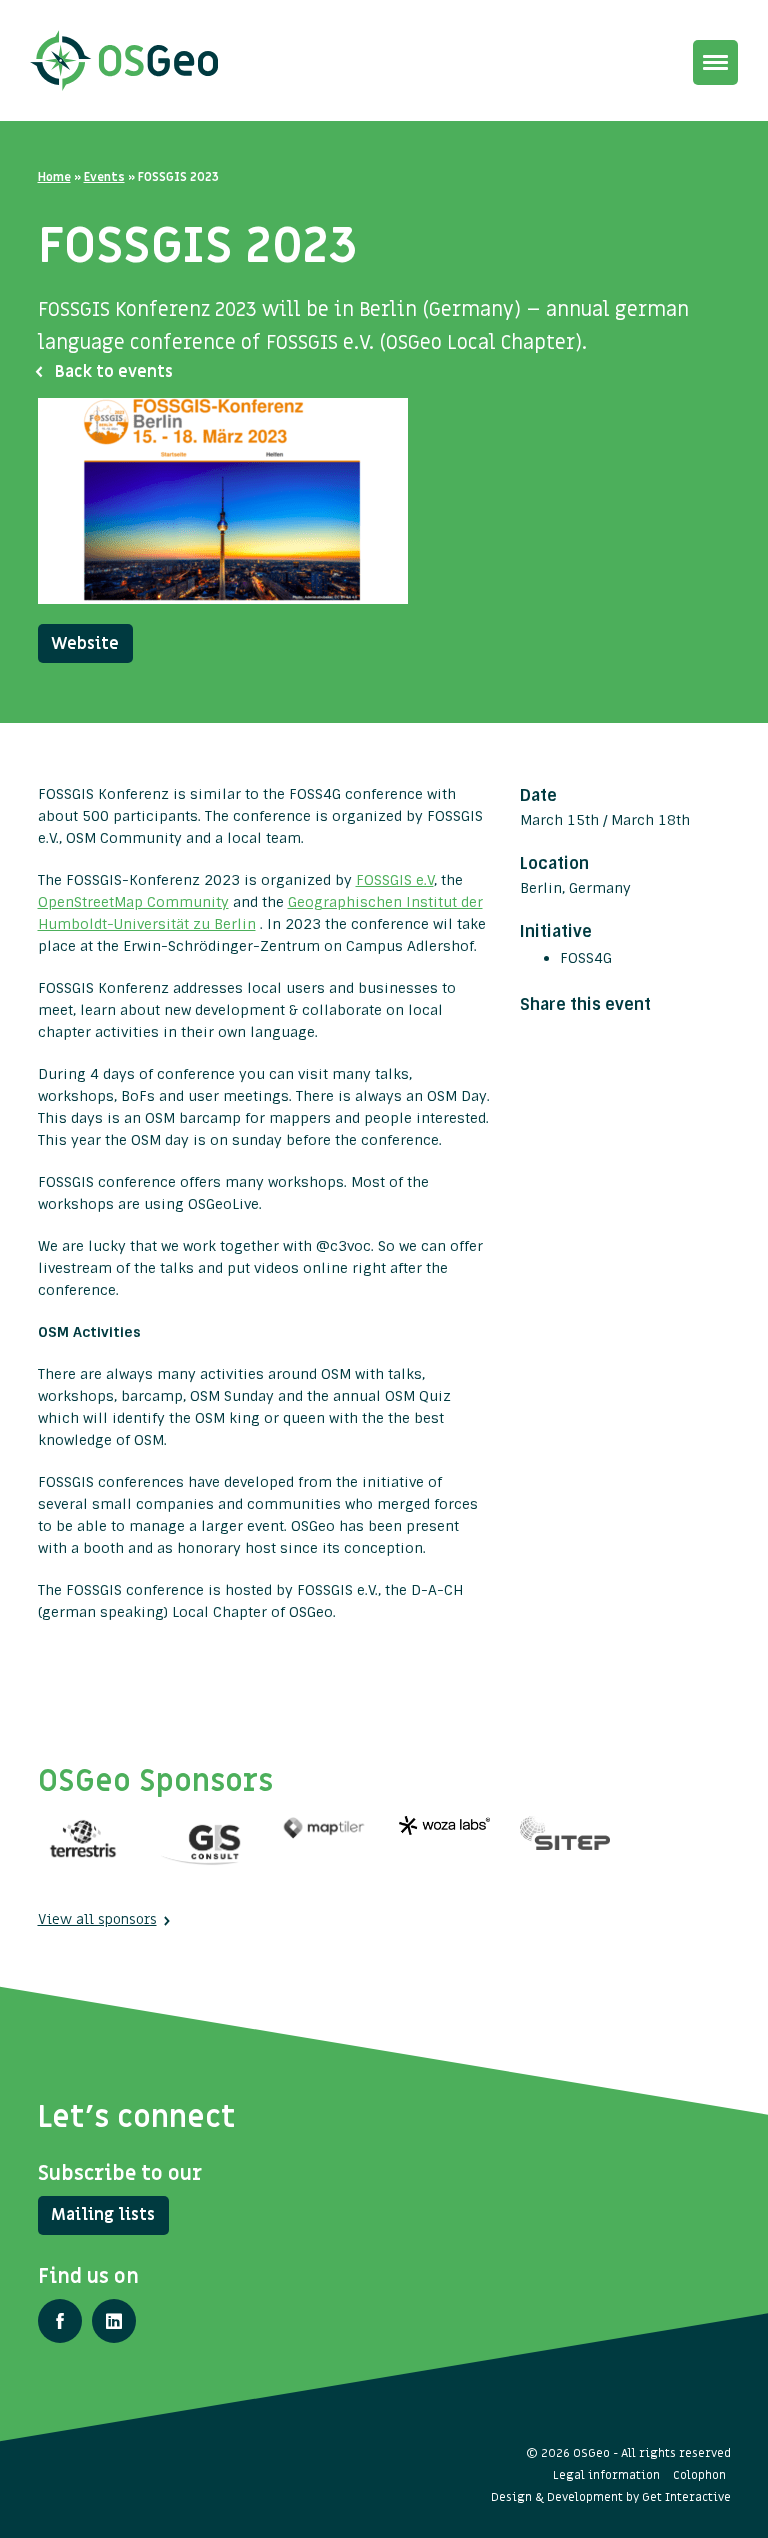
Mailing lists (103, 2215)
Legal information (606, 2475)
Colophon (699, 2475)
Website (85, 644)
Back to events (114, 372)
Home (54, 177)
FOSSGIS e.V (395, 880)
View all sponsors (97, 1919)
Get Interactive (686, 2497)
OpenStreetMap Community (133, 902)
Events (104, 177)
